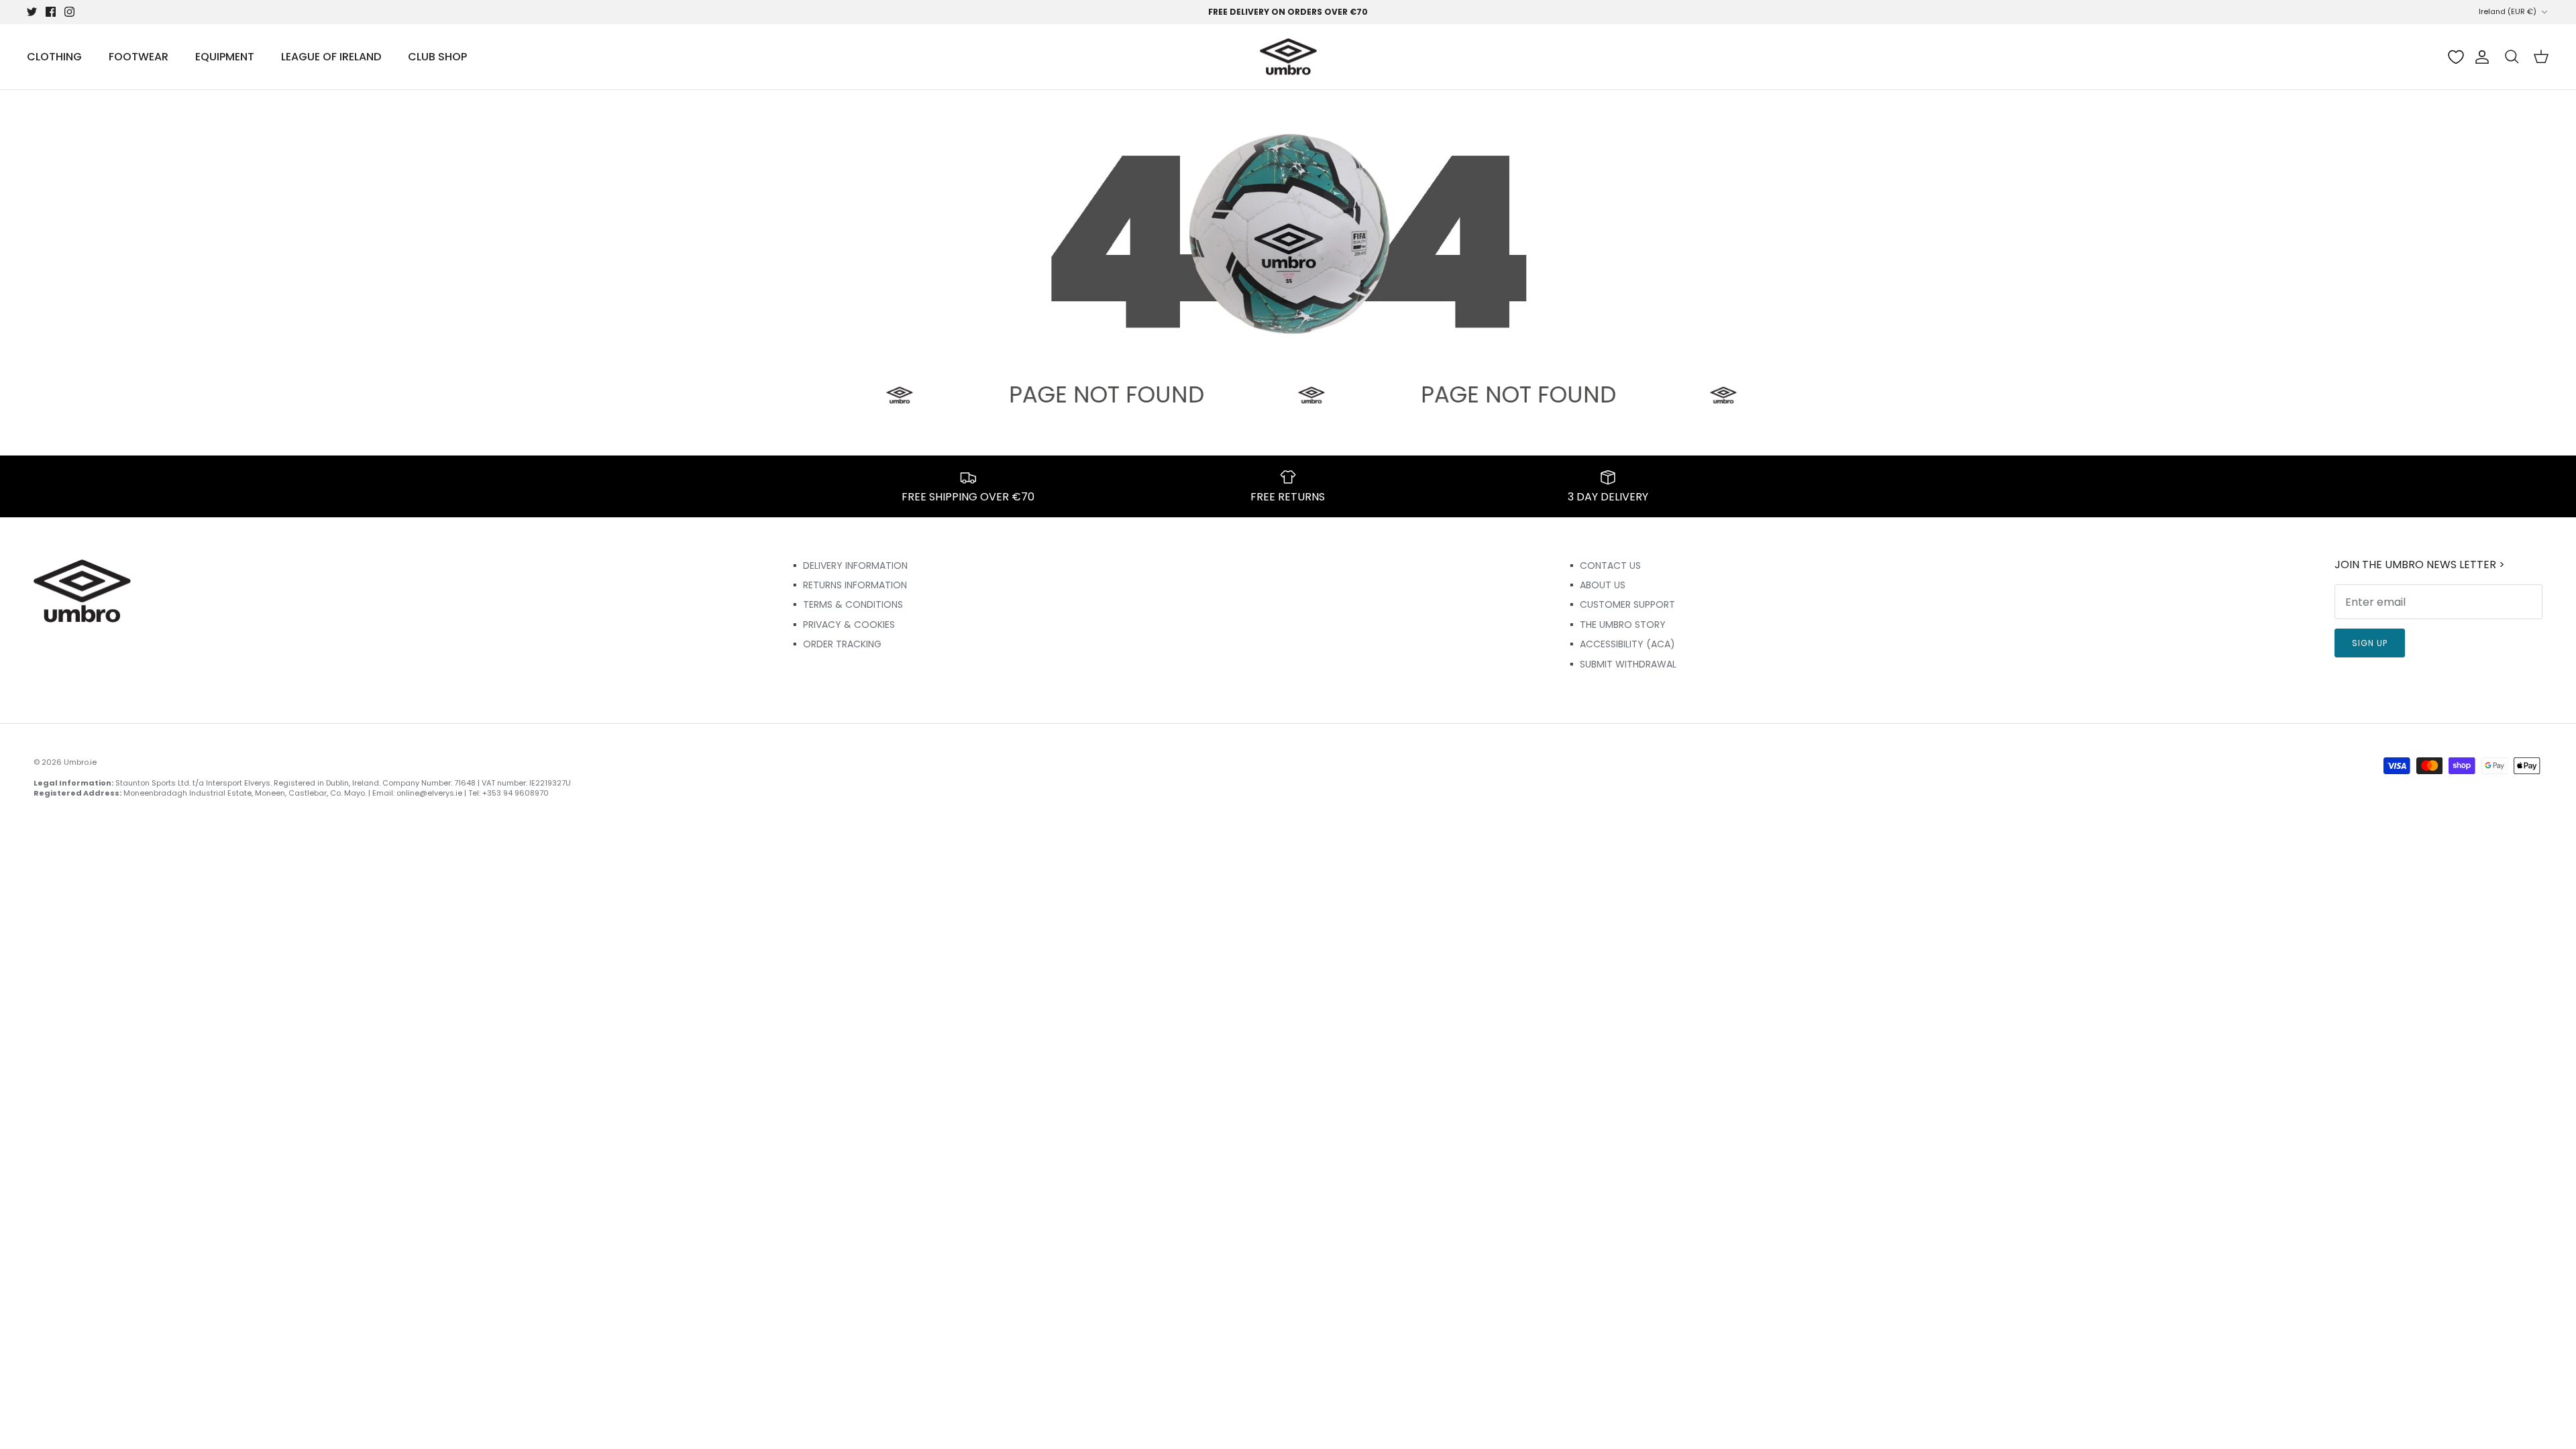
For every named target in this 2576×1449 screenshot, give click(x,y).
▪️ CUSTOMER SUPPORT (1620, 604)
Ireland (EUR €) (2508, 11)
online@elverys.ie (429, 793)
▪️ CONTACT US (1603, 566)
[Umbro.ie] (1288, 57)
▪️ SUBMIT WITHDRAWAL (1621, 664)
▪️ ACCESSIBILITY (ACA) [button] (1620, 644)
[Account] (2479, 57)
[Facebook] (51, 12)
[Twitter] (32, 12)
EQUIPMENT (225, 57)
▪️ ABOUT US (1596, 585)
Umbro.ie (80, 762)
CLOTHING (54, 57)
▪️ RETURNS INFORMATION (848, 585)
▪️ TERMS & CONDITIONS (846, 604)
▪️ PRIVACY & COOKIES (842, 625)
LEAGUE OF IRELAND (331, 57)
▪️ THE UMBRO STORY (1616, 625)
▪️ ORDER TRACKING (835, 644)
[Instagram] (69, 12)
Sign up (2370, 643)
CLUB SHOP (437, 57)
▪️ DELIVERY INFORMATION (848, 566)
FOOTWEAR (139, 57)
